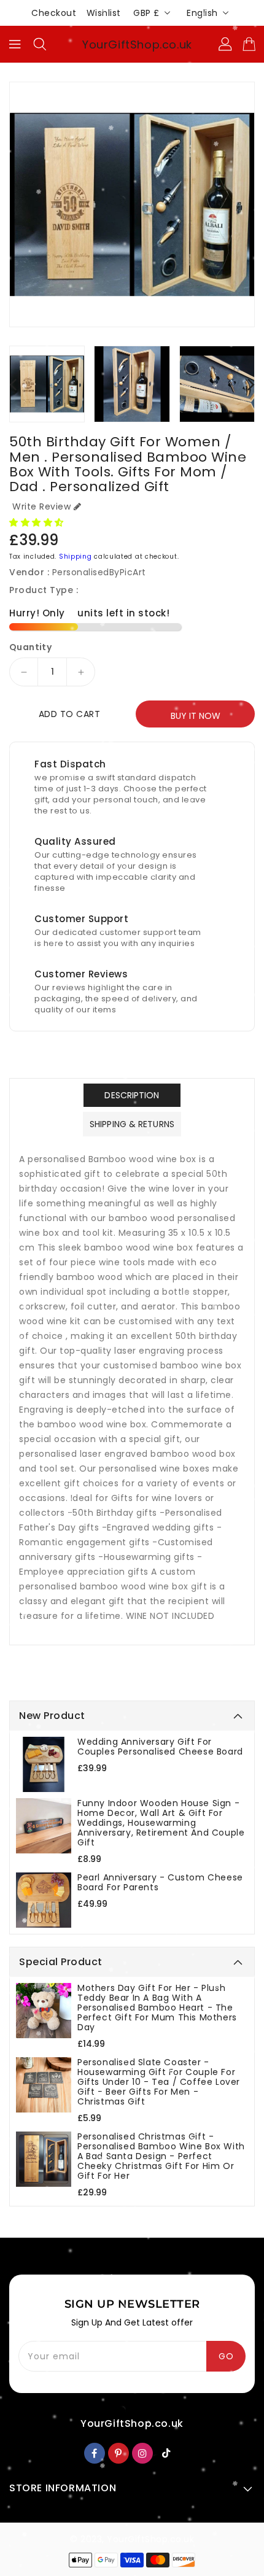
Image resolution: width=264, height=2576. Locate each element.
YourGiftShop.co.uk (137, 45)
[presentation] (13, 384)
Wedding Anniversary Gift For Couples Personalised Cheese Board (160, 1747)
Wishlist (104, 13)
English (202, 13)
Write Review (41, 506)
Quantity (30, 647)
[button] (38, 522)
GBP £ (146, 13)
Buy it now (196, 716)
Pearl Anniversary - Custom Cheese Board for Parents (160, 1882)
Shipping (76, 557)
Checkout (54, 13)
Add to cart (70, 714)
